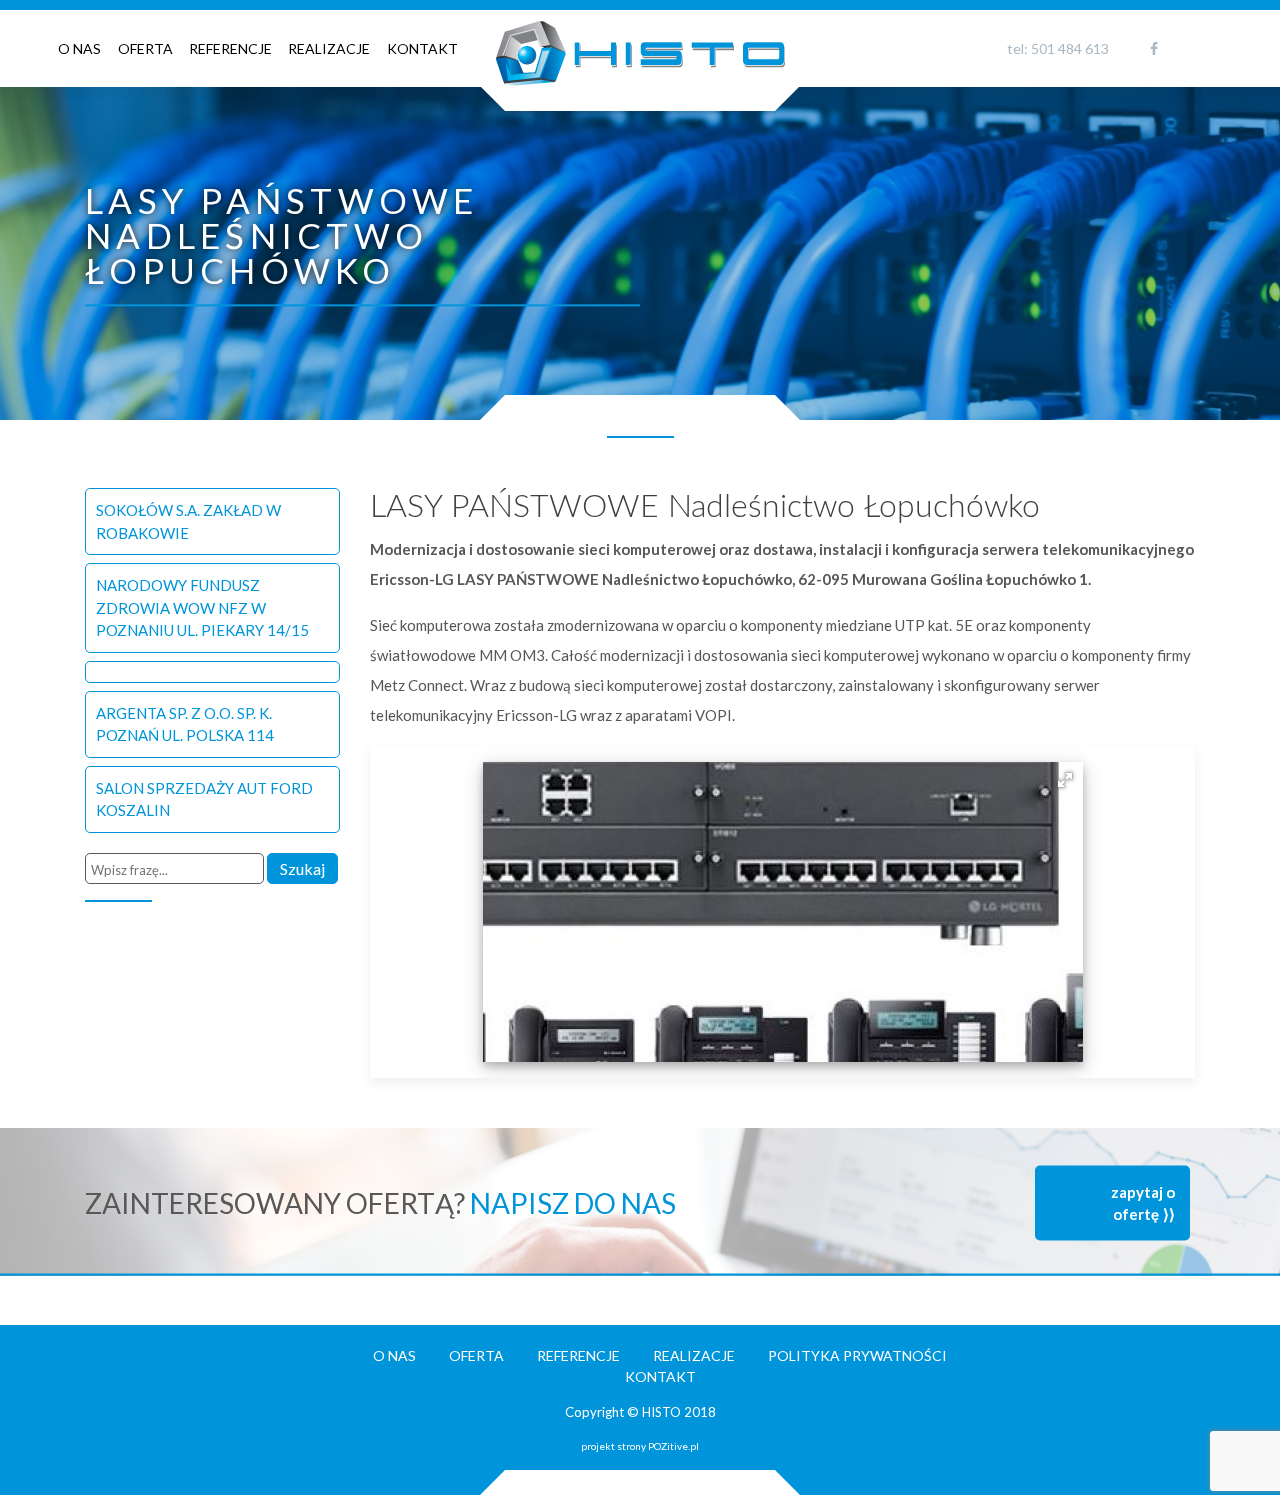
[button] (1065, 780)
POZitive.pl (673, 1446)
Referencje (230, 48)
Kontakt (422, 48)
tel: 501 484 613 (1058, 48)
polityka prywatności (857, 1355)
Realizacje (329, 48)
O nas (79, 48)
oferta (145, 48)
